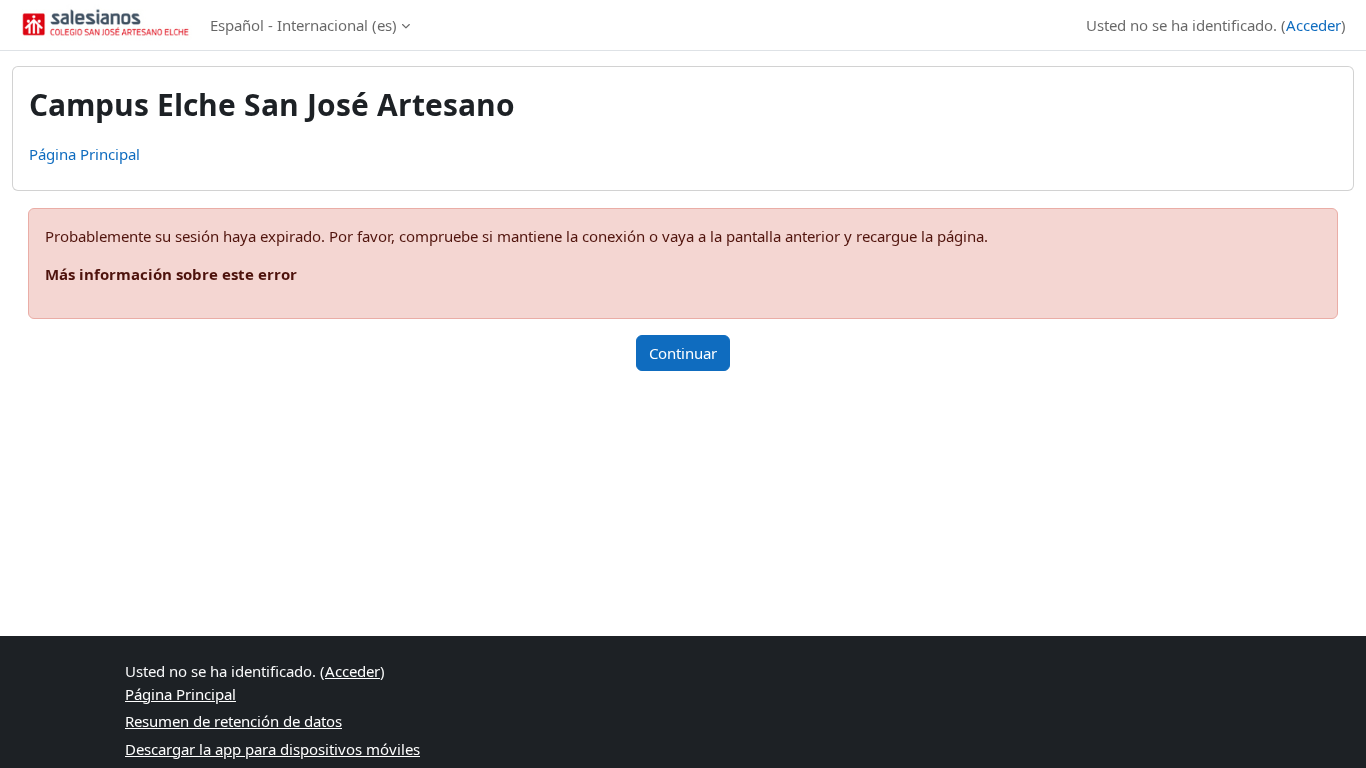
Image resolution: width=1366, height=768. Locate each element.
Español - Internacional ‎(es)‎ (303, 25)
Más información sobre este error (171, 274)
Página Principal (84, 154)
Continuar (683, 353)
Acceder (1313, 25)
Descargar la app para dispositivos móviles (272, 749)
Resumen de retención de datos (233, 721)
